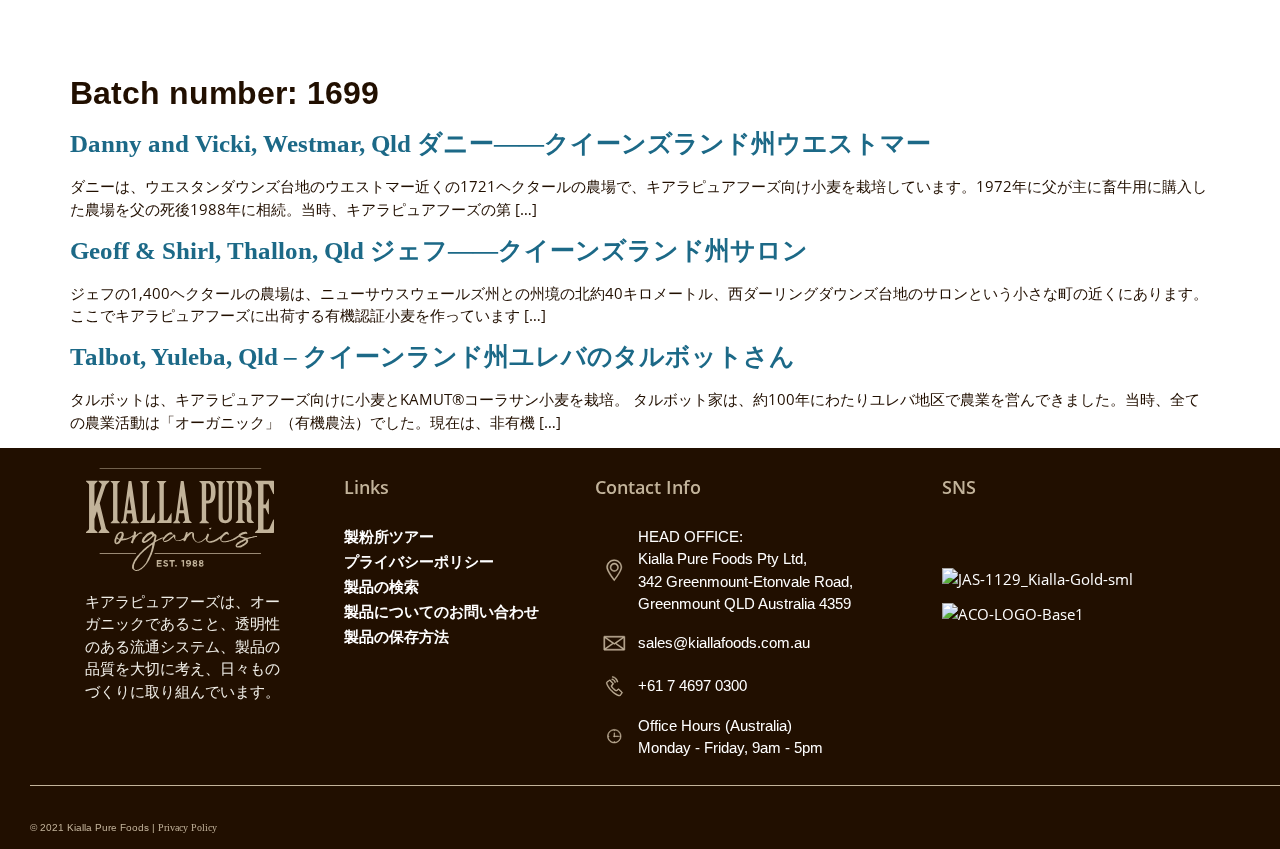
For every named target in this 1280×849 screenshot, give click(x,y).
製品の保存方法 (396, 636)
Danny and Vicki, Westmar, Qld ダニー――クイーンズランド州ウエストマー (500, 143)
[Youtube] (1046, 532)
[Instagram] (958, 532)
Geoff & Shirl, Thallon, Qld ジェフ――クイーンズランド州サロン (439, 250)
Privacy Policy (187, 827)
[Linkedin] (1090, 532)
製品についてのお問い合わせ (441, 611)
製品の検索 (381, 586)
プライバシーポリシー (419, 561)
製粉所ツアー (389, 536)
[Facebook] (1002, 532)
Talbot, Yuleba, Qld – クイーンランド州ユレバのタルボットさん (432, 356)
